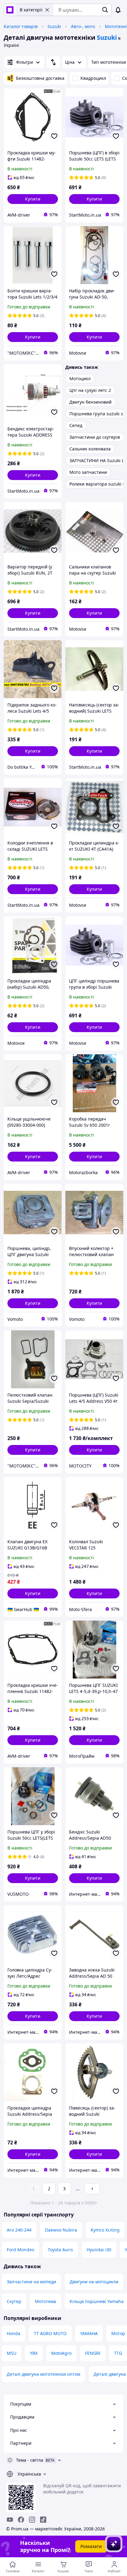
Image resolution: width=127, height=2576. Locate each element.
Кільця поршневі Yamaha (97, 2301)
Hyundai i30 (99, 2250)
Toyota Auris (60, 2250)
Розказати (91, 2546)
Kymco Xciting (105, 2230)
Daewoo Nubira (61, 2230)
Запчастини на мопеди (31, 2282)
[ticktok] (43, 2520)
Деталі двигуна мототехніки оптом (43, 2374)
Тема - (30, 2460)
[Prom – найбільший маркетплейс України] (10, 10)
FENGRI (93, 2353)
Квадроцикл (93, 78)
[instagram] (32, 2520)
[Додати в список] (54, 136)
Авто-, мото (83, 26)
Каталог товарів (21, 26)
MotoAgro (61, 2353)
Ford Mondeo (20, 2250)
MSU (12, 2353)
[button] (33, 199)
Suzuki (54, 26)
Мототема (45, 2301)
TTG (118, 2353)
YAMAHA (89, 2333)
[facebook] (21, 2520)
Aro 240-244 (19, 2230)
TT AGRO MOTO (50, 2333)
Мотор (118, 2333)
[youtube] (10, 2520)
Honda (14, 2333)
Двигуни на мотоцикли (94, 2282)
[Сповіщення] (118, 10)
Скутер (14, 2301)
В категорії (31, 10)
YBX (34, 2353)
